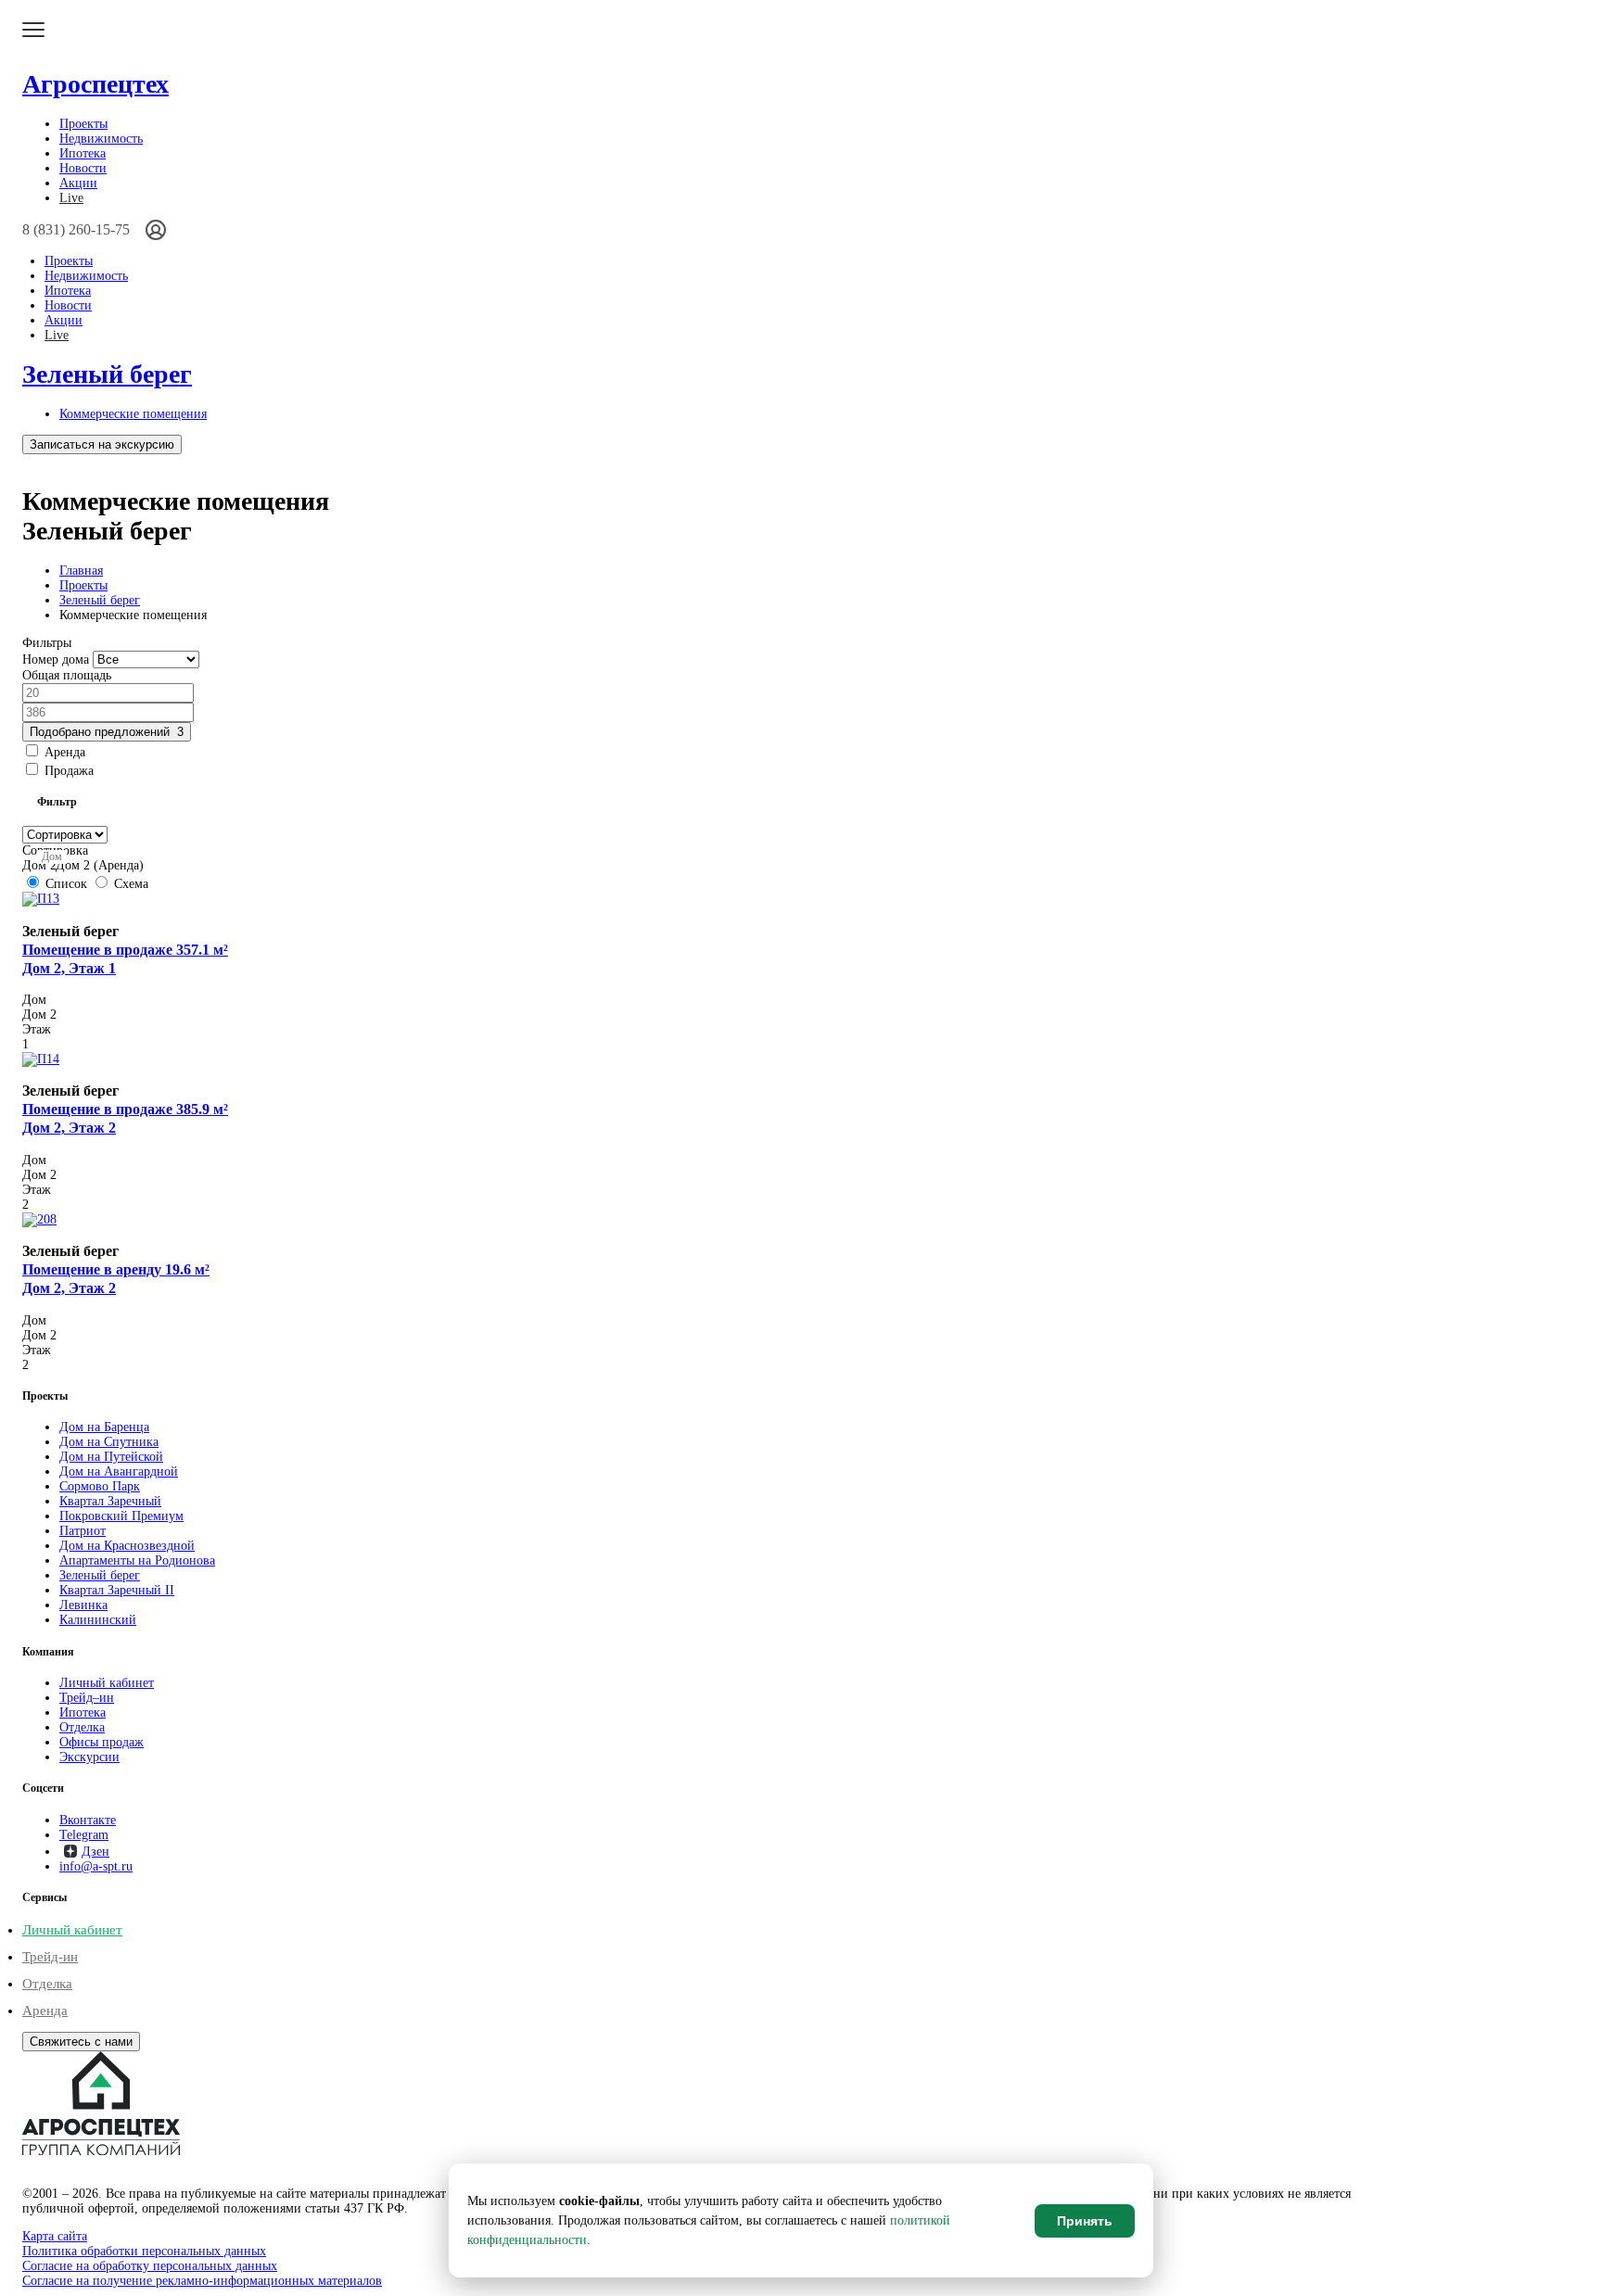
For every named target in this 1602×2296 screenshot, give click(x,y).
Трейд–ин (87, 1698)
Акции (78, 183)
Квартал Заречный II (117, 1590)
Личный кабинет (107, 1683)
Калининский (98, 1620)
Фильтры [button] (47, 643)
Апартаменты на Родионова (137, 1560)
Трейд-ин (50, 1957)
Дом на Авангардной (119, 1471)
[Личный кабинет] (156, 230)
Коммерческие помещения (133, 414)
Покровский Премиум (121, 1516)
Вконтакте (88, 1820)
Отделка (82, 1727)
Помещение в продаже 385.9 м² (125, 1118)
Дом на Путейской (111, 1457)
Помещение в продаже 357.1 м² (125, 959)
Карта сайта (55, 2236)
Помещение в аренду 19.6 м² (116, 1279)
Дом (52, 856)
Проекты (83, 124)
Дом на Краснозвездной (127, 1546)
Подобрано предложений (107, 732)
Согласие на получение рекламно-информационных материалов (202, 2281)
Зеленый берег (107, 374)
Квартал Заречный (110, 1501)
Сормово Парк (100, 1486)
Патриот (83, 1531)
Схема (129, 884)
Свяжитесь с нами (81, 2042)
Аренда (45, 2011)
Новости (83, 168)
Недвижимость (101, 139)
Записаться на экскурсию (102, 444)
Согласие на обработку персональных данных (150, 2266)
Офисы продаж (102, 1742)
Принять (1085, 2221)
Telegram (84, 1835)
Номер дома (56, 660)
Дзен (95, 1852)
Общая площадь (67, 675)
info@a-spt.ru (96, 1866)
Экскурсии (89, 1757)
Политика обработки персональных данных (144, 2251)
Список (66, 884)
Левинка (83, 1605)
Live (71, 198)
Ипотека (83, 153)
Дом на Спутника (109, 1442)
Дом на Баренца (104, 1427)
